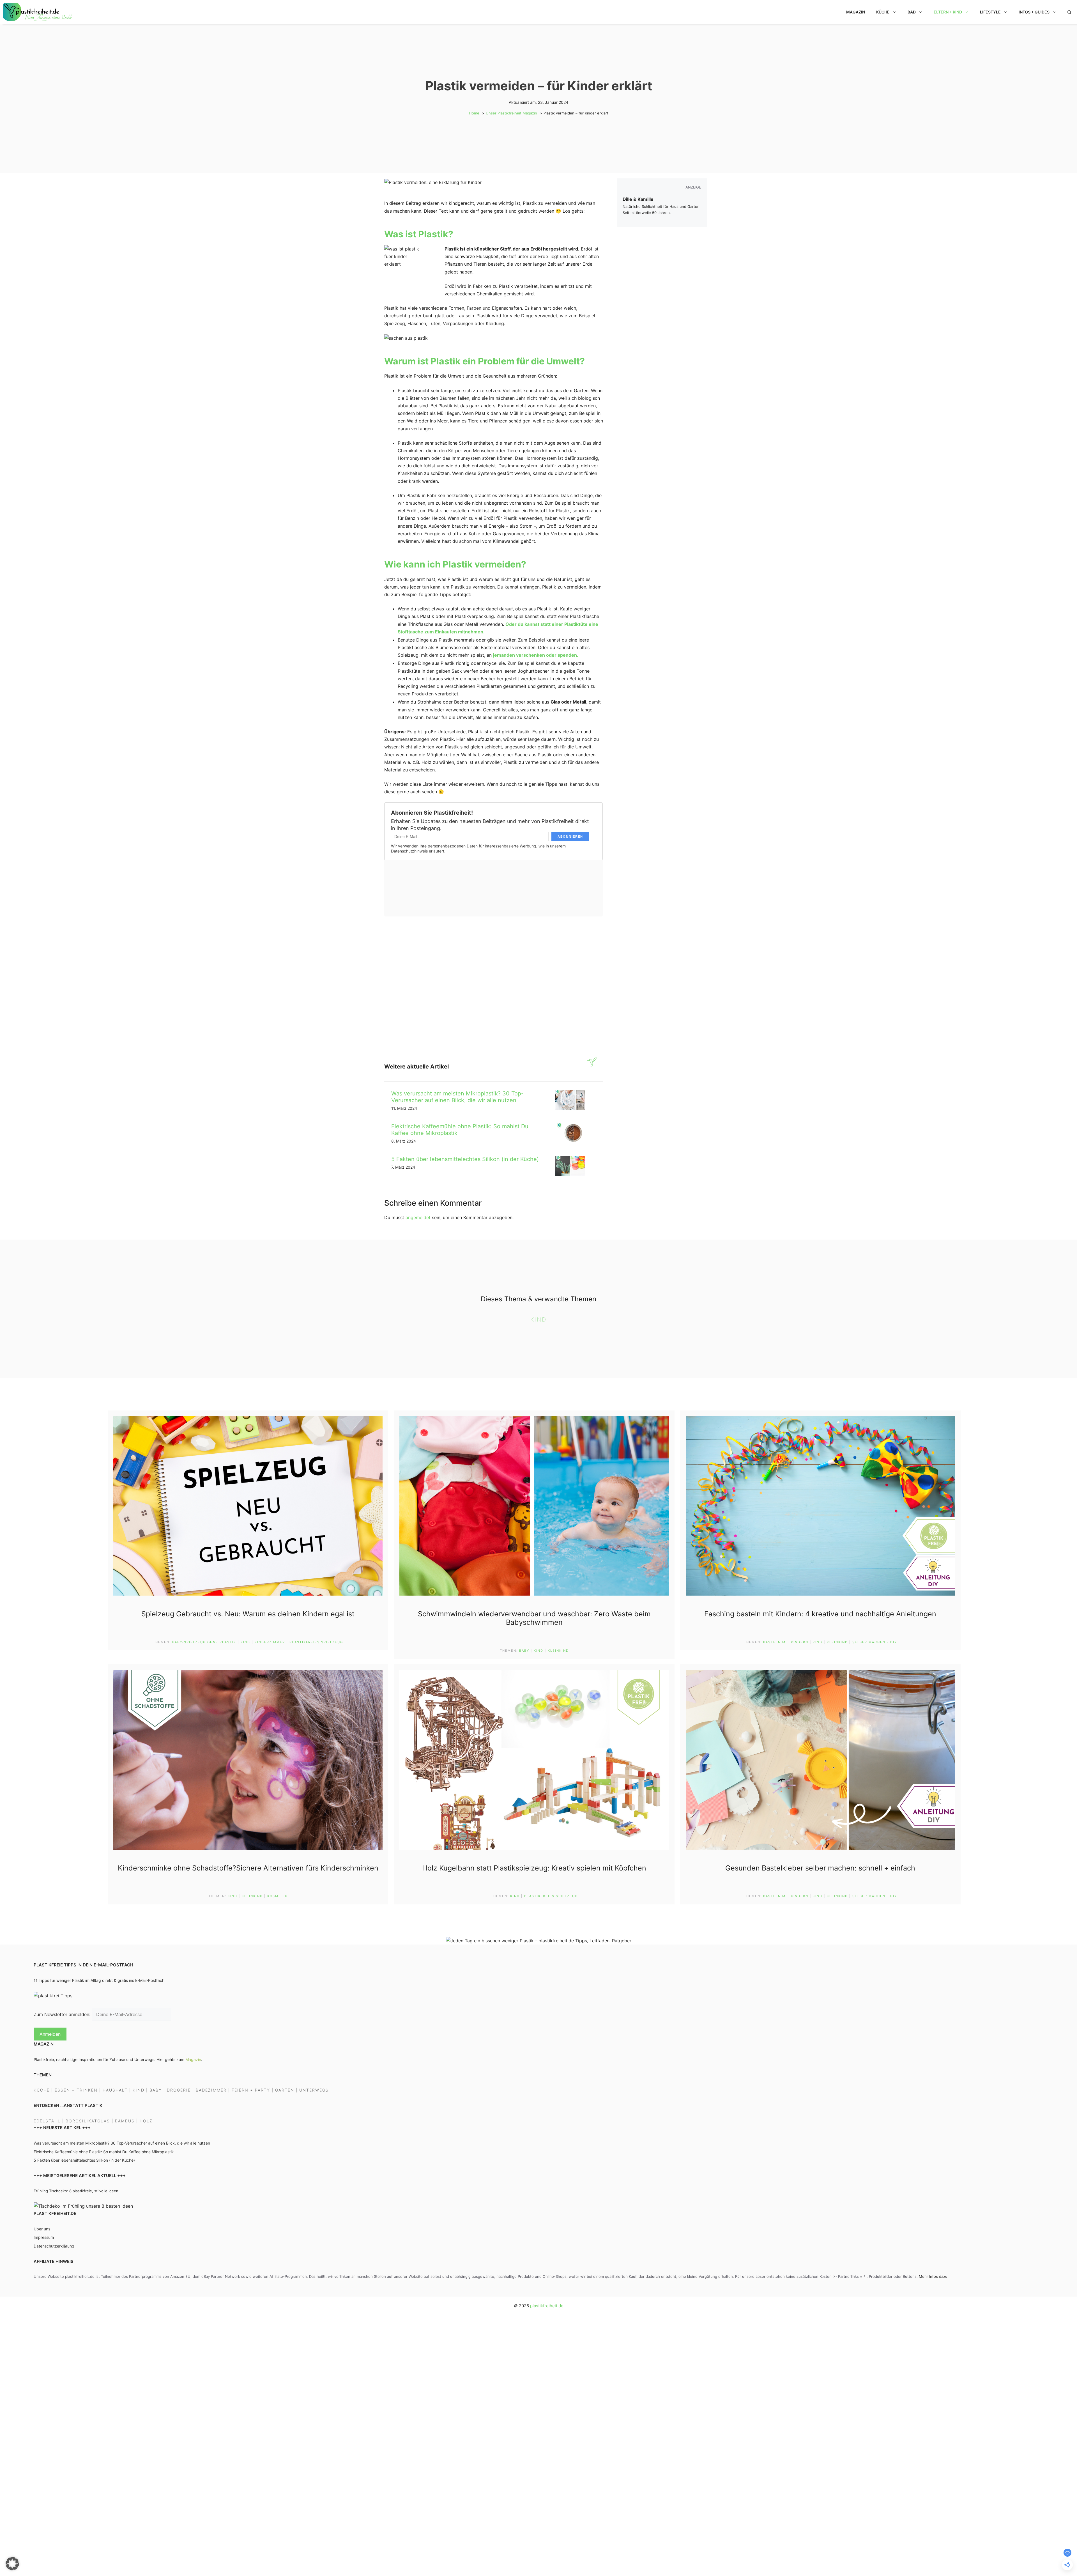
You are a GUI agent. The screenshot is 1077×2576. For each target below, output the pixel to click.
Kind (538, 1319)
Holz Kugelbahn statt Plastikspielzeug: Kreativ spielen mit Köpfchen (534, 1868)
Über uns (42, 2229)
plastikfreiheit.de (547, 2306)
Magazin (856, 12)
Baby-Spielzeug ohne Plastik (204, 1642)
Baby (524, 1651)
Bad (912, 12)
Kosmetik (277, 1896)
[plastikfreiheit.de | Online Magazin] (38, 12)
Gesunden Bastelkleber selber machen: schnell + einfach (820, 1868)
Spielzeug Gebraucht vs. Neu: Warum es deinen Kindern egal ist (248, 1614)
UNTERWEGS (314, 2090)
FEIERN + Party (251, 2090)
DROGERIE (179, 2090)
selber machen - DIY (875, 1642)
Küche (883, 12)
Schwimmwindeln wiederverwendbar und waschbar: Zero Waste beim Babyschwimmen (534, 1618)
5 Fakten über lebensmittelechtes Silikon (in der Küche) (465, 1159)
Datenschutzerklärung (54, 2246)
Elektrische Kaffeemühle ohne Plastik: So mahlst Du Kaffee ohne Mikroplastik (104, 2152)
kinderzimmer (270, 1642)
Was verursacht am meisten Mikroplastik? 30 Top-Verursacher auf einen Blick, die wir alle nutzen (457, 1097)
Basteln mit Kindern (786, 1642)
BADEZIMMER (211, 2090)
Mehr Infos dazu (933, 2277)
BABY (156, 2090)
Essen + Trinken (76, 2090)
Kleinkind (558, 1651)
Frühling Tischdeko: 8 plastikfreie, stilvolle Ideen (76, 2191)
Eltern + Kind (948, 12)
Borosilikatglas (88, 2121)
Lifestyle (990, 12)
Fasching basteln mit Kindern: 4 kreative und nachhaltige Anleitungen (820, 1614)
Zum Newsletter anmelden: (63, 2015)
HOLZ (146, 2121)
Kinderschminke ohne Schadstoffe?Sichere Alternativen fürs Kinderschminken (248, 1868)
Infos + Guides (1034, 12)
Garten (285, 2090)
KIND (139, 2090)
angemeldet (418, 1217)
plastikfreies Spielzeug (316, 1642)
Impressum (44, 2238)
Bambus (125, 2121)
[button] (1069, 12)
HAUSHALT (115, 2090)
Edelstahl (47, 2121)
